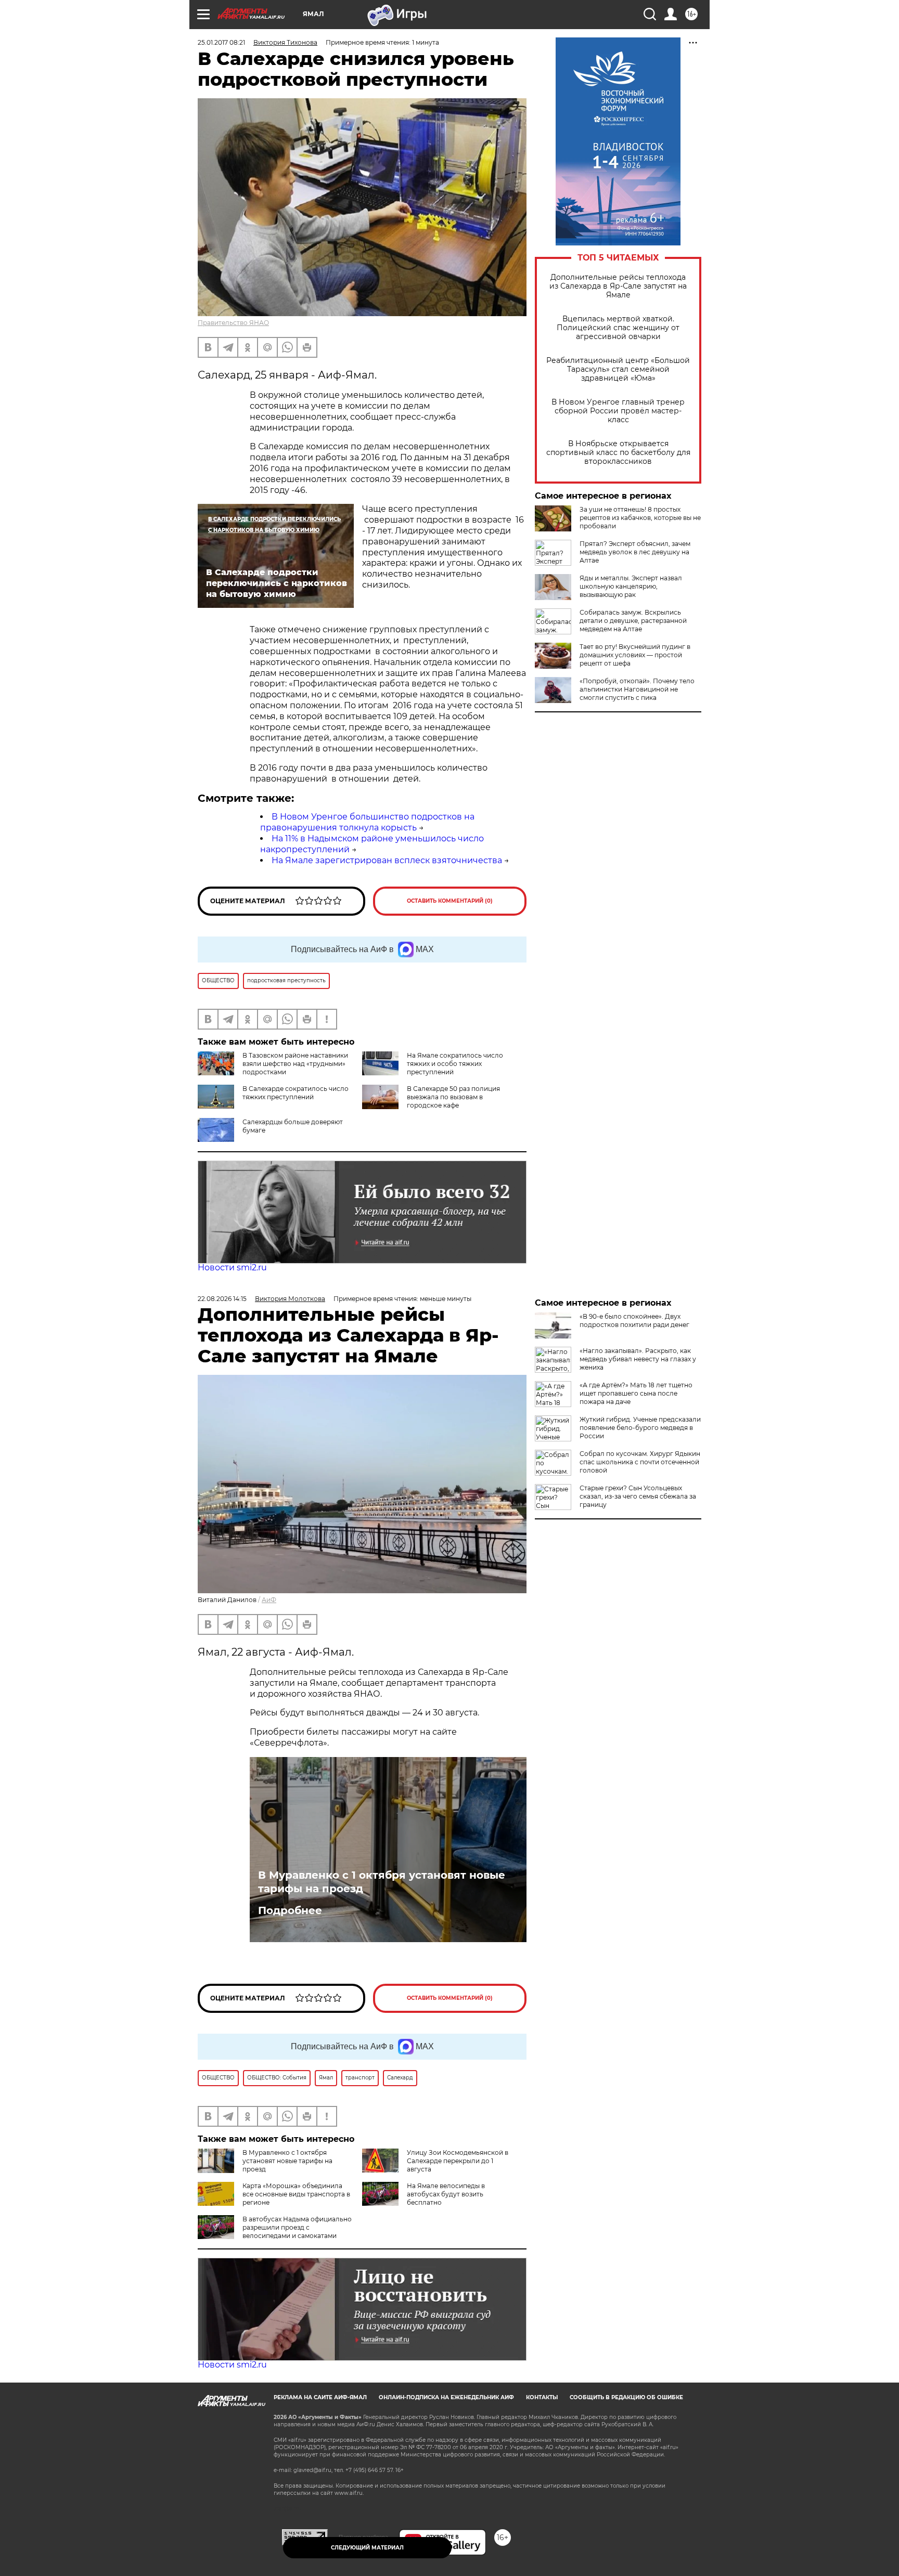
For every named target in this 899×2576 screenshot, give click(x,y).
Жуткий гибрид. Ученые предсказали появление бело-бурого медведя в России (640, 1428)
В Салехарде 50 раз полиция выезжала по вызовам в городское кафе (453, 1097)
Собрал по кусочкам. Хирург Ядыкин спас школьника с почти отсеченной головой (640, 1462)
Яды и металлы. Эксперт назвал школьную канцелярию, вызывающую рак (631, 586)
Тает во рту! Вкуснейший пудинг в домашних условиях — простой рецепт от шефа (635, 655)
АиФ (269, 1600)
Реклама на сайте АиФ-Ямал (320, 2397)
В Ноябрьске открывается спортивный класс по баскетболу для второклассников (618, 453)
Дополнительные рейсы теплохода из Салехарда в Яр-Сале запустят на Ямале (618, 286)
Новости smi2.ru (232, 1267)
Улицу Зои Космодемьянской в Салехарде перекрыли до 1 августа (458, 2161)
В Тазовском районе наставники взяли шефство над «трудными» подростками (295, 1064)
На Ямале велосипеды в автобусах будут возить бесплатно (446, 2194)
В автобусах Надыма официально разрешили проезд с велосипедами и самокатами (297, 2227)
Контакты (542, 2397)
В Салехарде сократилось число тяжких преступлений (296, 1093)
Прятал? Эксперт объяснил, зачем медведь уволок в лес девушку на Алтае (635, 552)
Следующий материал (367, 2548)
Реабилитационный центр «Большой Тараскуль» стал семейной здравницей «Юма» (618, 369)
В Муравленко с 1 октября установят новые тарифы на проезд (382, 1882)
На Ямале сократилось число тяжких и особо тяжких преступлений (455, 1064)
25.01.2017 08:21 (221, 42)
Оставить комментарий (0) (450, 901)
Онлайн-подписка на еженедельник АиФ (446, 2397)
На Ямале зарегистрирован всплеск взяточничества (387, 860)
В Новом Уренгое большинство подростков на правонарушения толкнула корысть (367, 822)
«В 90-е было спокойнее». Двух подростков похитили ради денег (634, 1320)
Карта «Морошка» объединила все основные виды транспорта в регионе (296, 2194)
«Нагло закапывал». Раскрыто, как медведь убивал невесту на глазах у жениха (638, 1359)
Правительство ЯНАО (233, 323)
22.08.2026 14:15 (222, 1299)
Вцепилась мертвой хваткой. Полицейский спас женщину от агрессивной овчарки (618, 328)
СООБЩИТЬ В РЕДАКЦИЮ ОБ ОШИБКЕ (626, 2397)
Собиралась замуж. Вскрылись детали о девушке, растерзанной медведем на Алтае (633, 621)
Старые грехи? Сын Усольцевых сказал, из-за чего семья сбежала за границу (638, 1496)
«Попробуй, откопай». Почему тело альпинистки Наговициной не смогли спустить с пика (637, 689)
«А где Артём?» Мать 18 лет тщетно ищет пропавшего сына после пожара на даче (636, 1393)
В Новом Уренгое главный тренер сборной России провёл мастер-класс (618, 411)
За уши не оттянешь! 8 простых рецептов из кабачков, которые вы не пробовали (640, 518)
